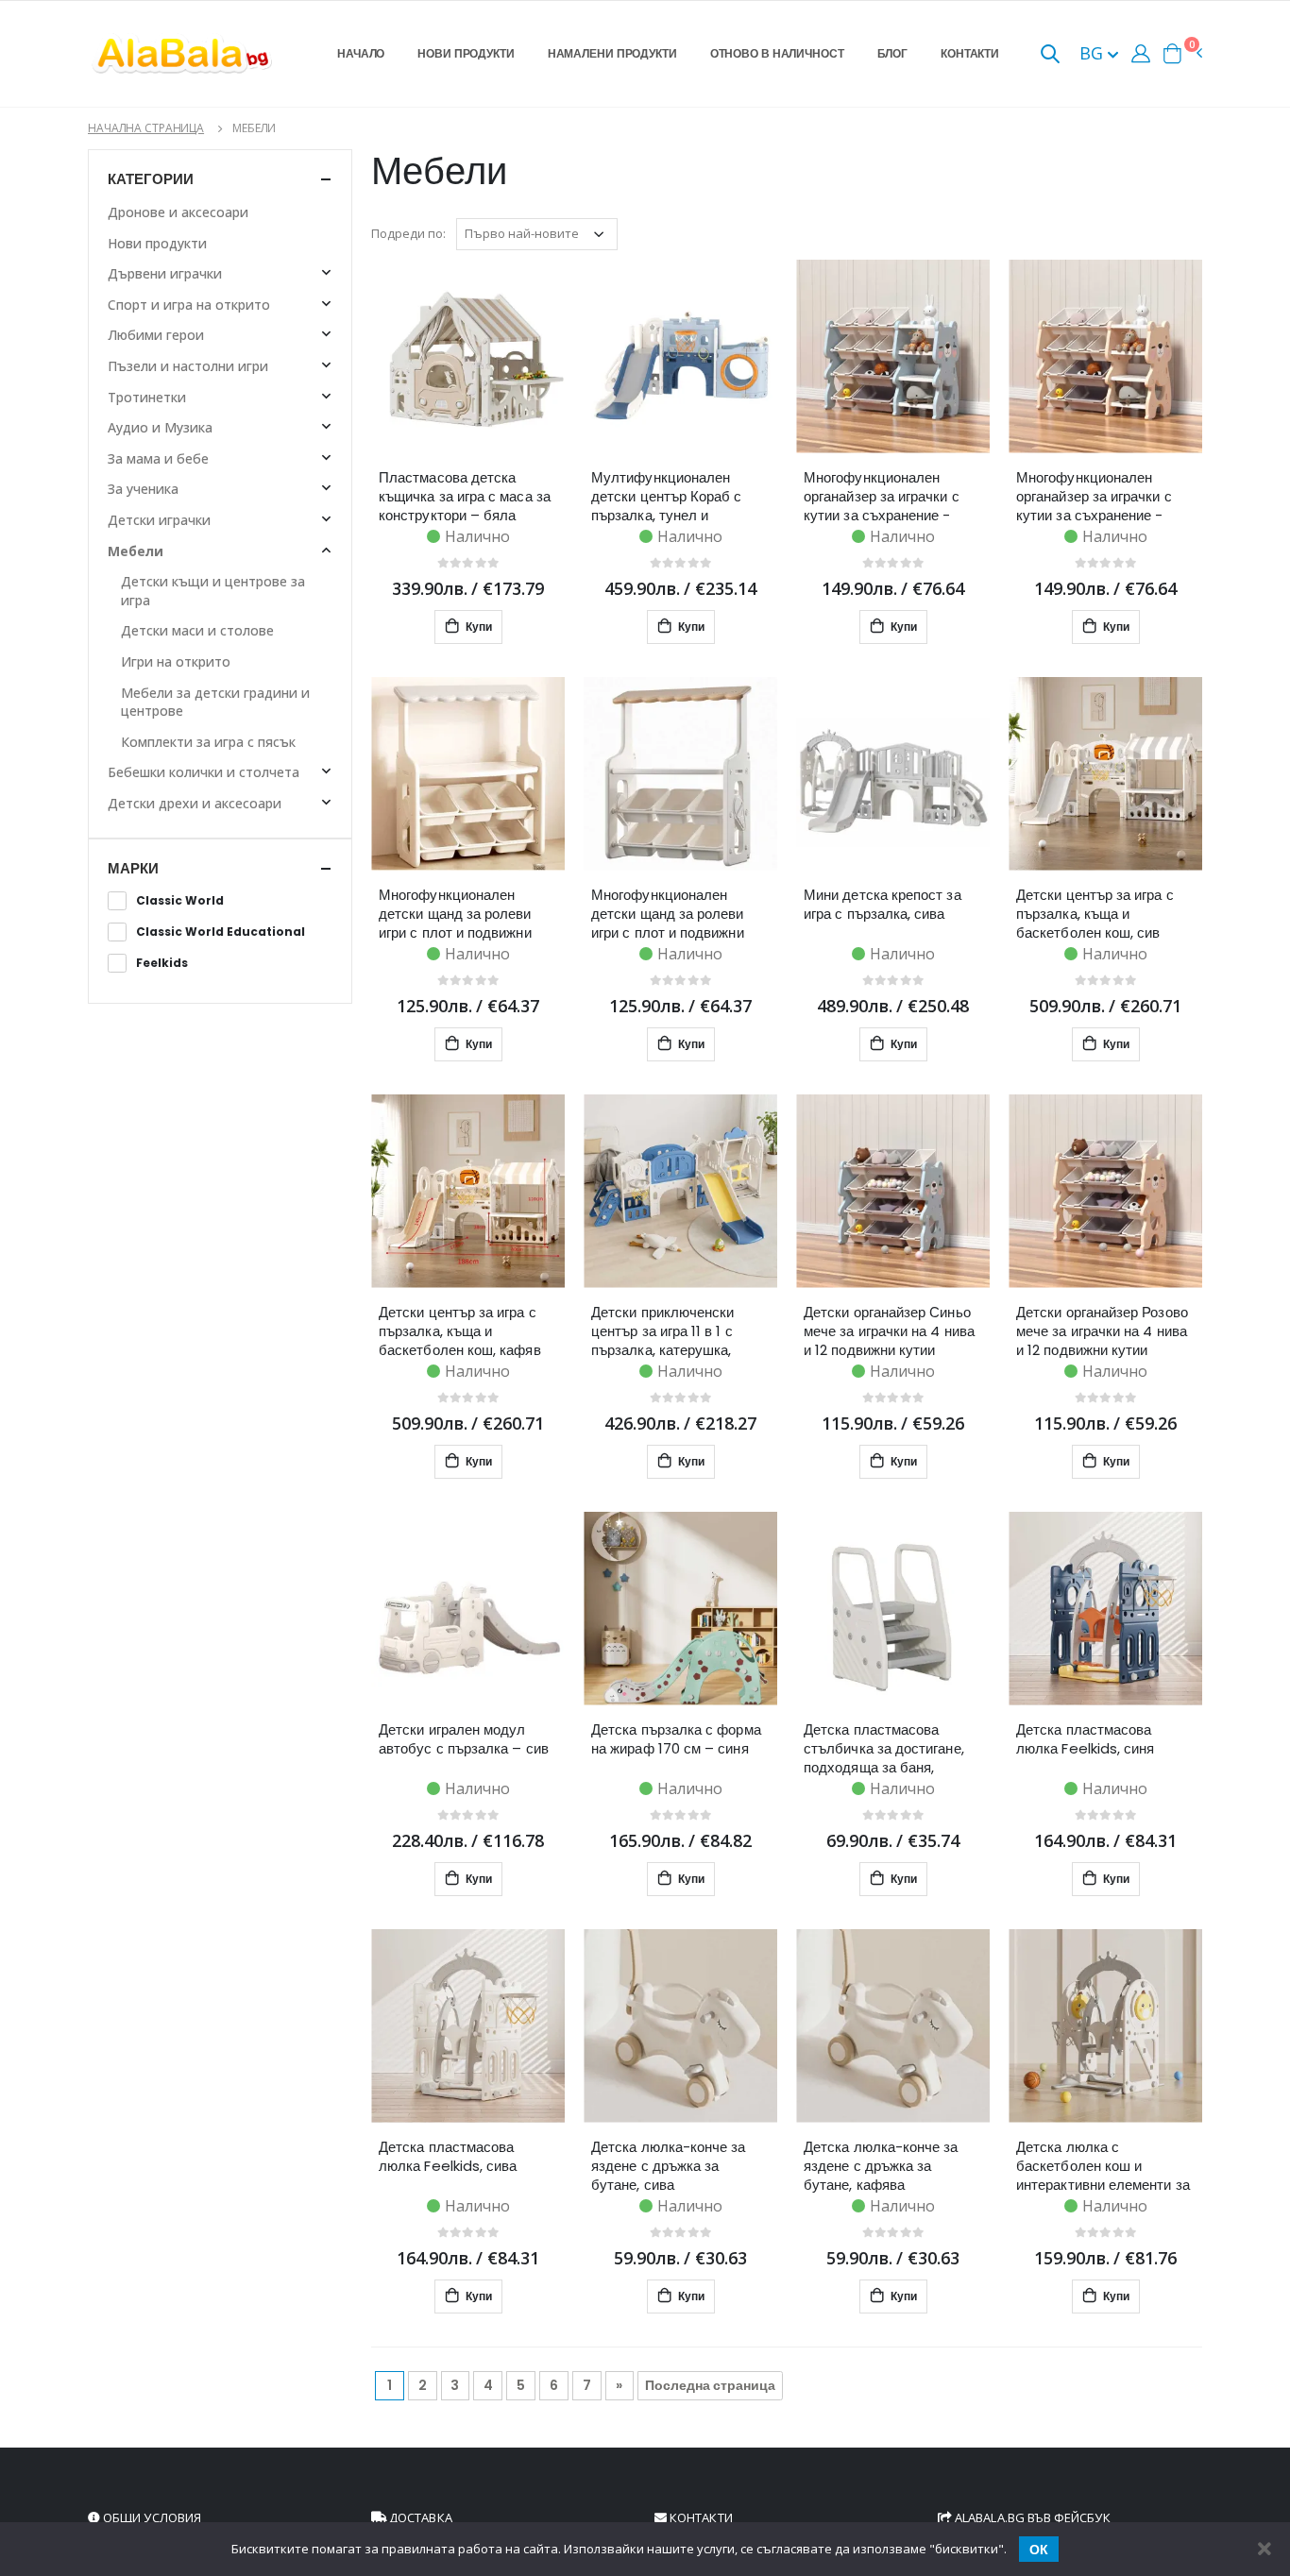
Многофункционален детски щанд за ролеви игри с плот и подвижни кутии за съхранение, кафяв (668, 914)
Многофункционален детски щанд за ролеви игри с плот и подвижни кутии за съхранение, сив (461, 914)
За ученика (143, 489)
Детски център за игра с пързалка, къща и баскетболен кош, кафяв (460, 1331)
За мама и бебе (158, 458)
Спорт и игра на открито (189, 305)
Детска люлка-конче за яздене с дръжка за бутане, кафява (881, 2166)
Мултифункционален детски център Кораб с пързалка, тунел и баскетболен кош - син (668, 497)
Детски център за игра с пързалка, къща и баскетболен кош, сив (1095, 914)
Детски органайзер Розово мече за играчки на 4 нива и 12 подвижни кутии (1102, 1331)
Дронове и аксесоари (178, 212)
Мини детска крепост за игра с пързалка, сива (883, 905)
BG (1094, 53)
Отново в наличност (777, 53)
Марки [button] (133, 868)
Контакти (970, 53)
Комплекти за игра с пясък (208, 742)
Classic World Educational (221, 932)
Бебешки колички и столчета (204, 772)
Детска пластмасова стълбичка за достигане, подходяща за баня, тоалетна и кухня (884, 1749)
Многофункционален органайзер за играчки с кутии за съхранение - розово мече (1094, 497)
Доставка (419, 2517)
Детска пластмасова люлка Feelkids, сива (448, 2157)
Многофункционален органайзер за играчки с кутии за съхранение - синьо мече (882, 497)
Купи (477, 627)
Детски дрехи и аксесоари (195, 803)
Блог (893, 53)
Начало (361, 53)
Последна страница (710, 2385)
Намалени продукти (612, 53)
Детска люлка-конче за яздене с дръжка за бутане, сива (669, 2166)
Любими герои (156, 335)
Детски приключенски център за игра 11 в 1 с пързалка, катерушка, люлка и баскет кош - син (676, 1331)
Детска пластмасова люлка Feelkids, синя (1086, 1739)
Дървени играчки (165, 273)
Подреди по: (408, 233)
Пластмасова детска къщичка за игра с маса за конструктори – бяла (465, 497)
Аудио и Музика (160, 427)
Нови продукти (466, 53)
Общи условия (151, 2517)
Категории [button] (151, 179)
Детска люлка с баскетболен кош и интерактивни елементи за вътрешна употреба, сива (1103, 2166)
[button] (1050, 55)
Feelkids (162, 963)
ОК (1039, 2550)
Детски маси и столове (197, 630)
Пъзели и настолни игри (188, 366)
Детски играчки (159, 520)
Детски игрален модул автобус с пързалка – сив (464, 1739)
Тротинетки (147, 397)
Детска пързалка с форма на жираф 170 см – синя (676, 1739)
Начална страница (146, 128)
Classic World (180, 901)
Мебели (136, 551)
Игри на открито (176, 661)
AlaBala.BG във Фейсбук (1031, 2517)
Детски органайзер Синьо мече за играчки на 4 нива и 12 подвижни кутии (889, 1331)
